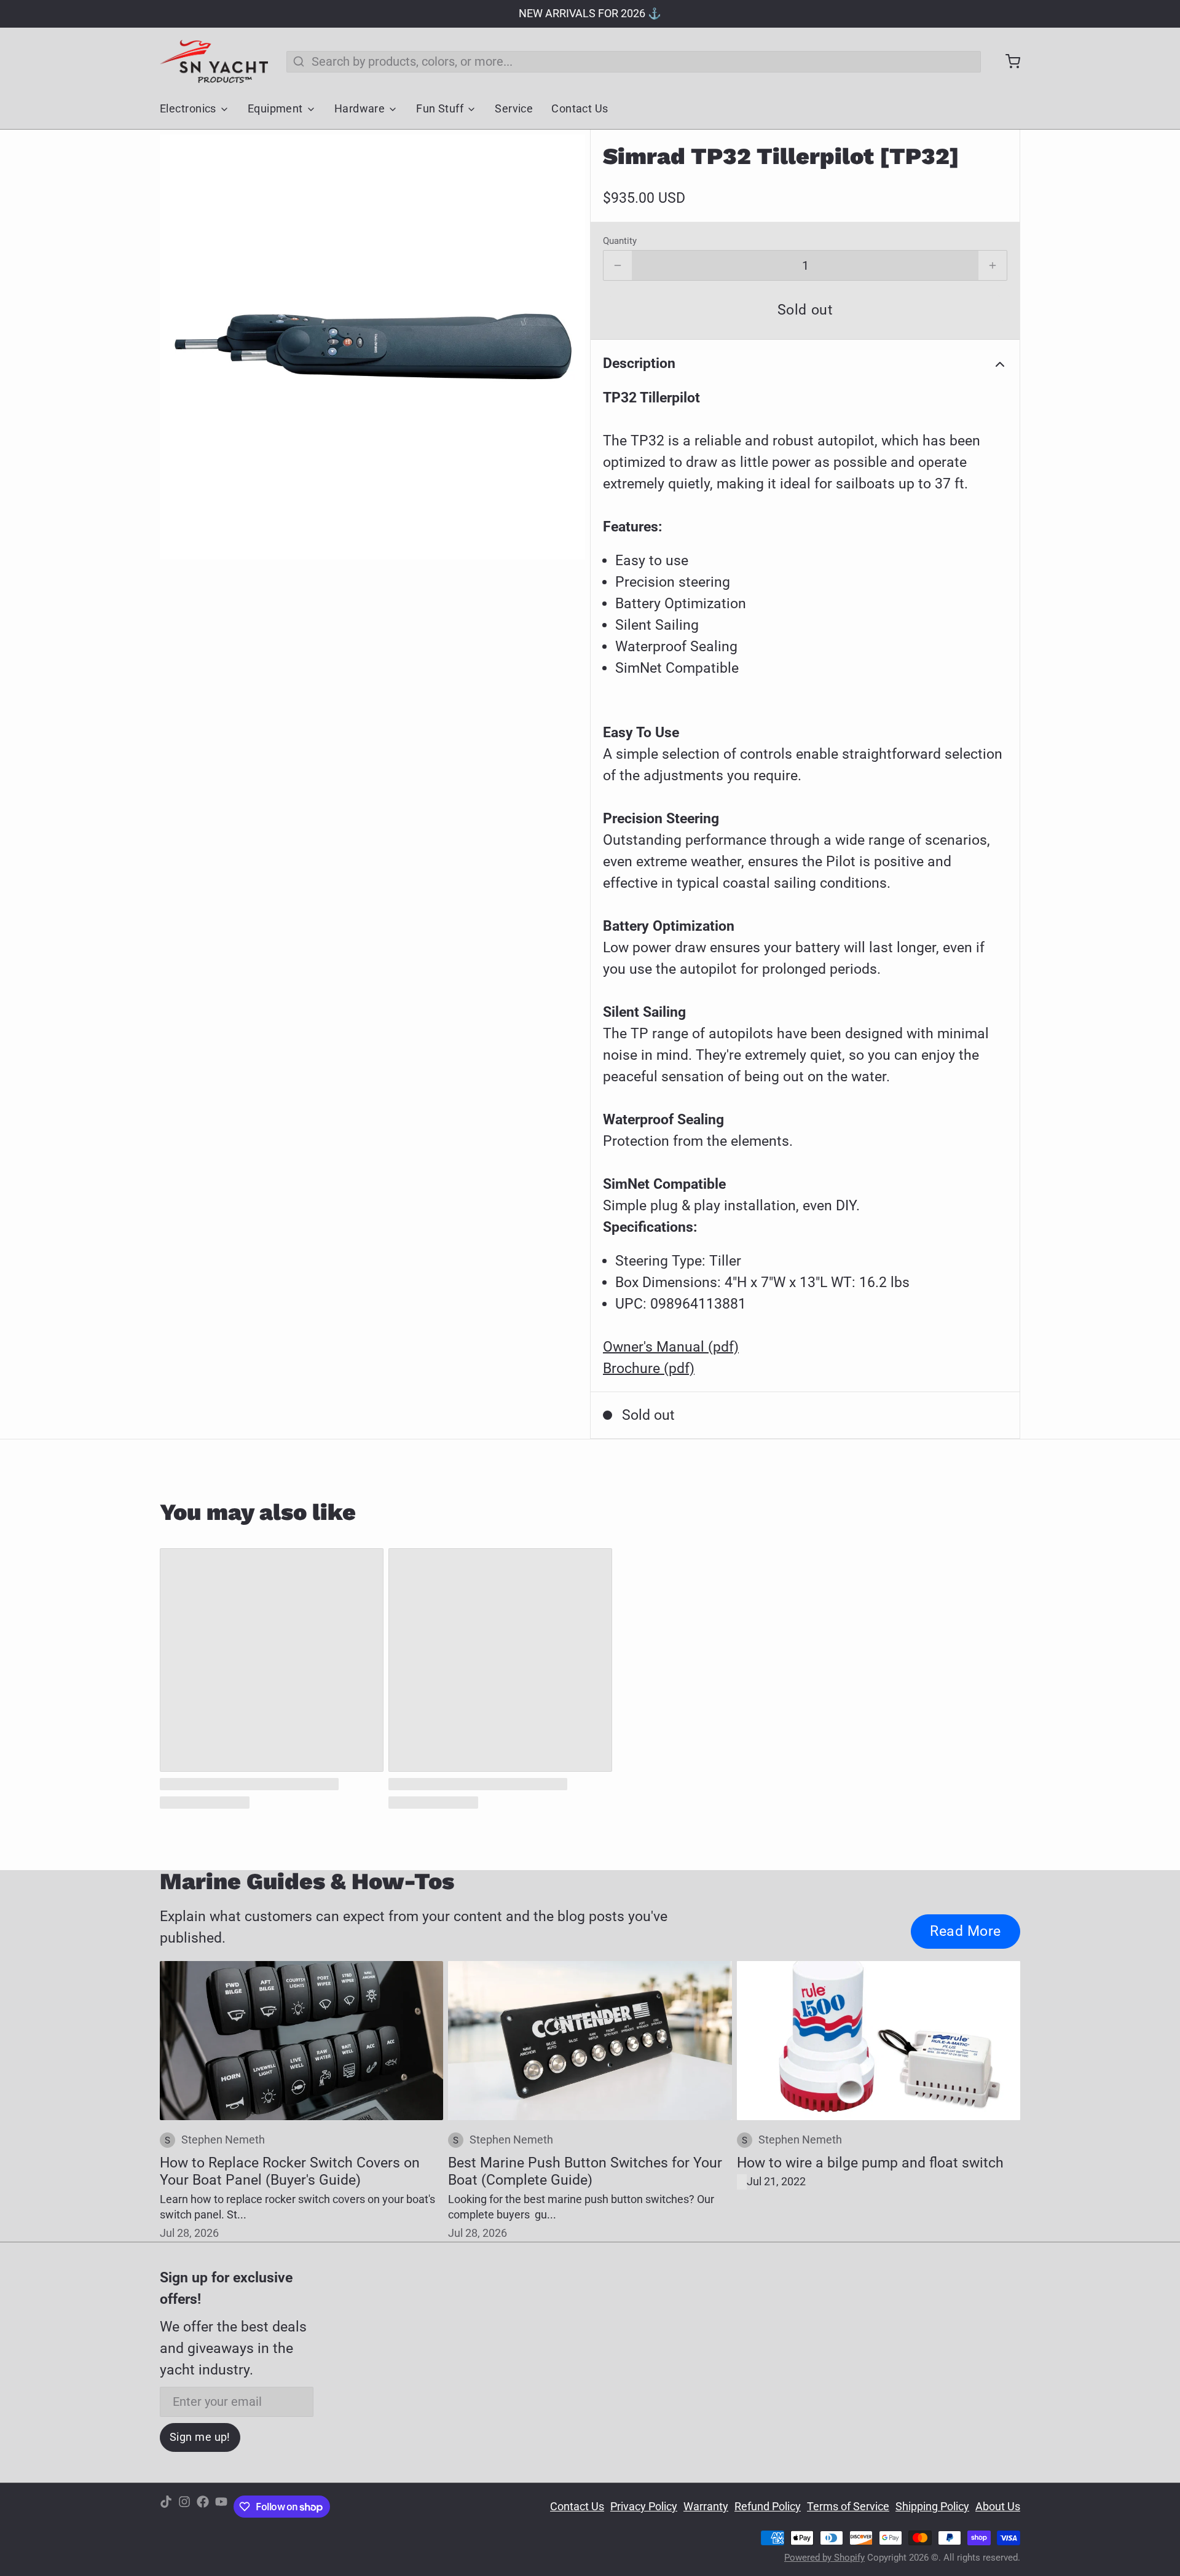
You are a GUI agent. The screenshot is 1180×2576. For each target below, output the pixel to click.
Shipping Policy (932, 2507)
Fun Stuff (440, 109)
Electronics (188, 109)
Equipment (275, 109)
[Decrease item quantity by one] (618, 265)
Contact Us (580, 109)
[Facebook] (203, 2507)
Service (514, 109)
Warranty (706, 2507)
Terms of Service (848, 2507)
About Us (998, 2507)
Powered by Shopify (824, 2558)
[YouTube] (221, 2507)
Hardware (360, 109)
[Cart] (1007, 61)
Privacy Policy (644, 2507)
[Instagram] (184, 2507)
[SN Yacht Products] (214, 61)
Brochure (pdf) (649, 1368)
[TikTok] (166, 2507)
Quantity (620, 241)
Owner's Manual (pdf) (671, 1347)
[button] (805, 310)
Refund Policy (768, 2507)
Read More (966, 1931)
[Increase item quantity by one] (993, 265)
